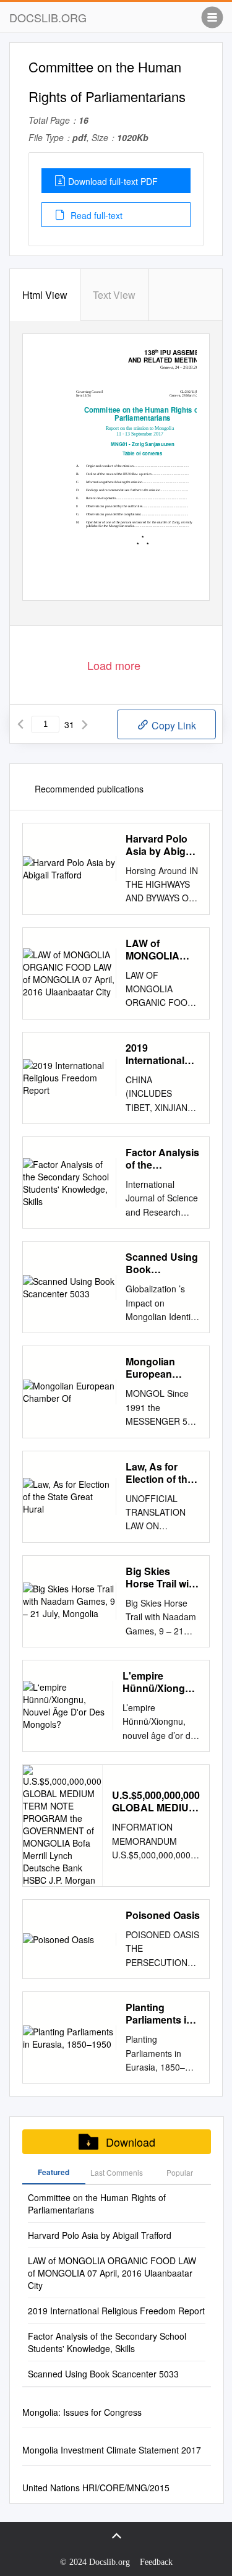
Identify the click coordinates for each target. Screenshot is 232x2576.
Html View (45, 295)
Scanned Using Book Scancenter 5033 (162, 1263)
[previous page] (20, 724)
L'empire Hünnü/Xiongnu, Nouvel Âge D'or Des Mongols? (161, 1682)
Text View (114, 295)
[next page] (85, 724)
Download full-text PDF (113, 181)
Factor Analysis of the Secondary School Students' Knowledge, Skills (162, 1159)
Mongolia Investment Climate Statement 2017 (112, 2450)
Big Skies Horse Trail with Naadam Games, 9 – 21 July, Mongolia (162, 1578)
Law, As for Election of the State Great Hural (159, 1473)
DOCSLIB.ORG (48, 17)
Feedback (156, 2562)
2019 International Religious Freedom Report (155, 1054)
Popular (180, 2172)
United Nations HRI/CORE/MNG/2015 (96, 2488)
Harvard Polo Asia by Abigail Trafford (161, 845)
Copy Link (173, 725)
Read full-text (95, 215)
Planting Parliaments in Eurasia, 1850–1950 (160, 2014)
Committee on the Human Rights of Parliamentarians (97, 2204)
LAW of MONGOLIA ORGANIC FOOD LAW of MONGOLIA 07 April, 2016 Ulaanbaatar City (159, 950)
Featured (54, 2172)
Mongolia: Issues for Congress (82, 2412)
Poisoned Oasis (163, 1915)
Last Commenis (117, 2172)
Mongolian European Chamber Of (154, 1368)
